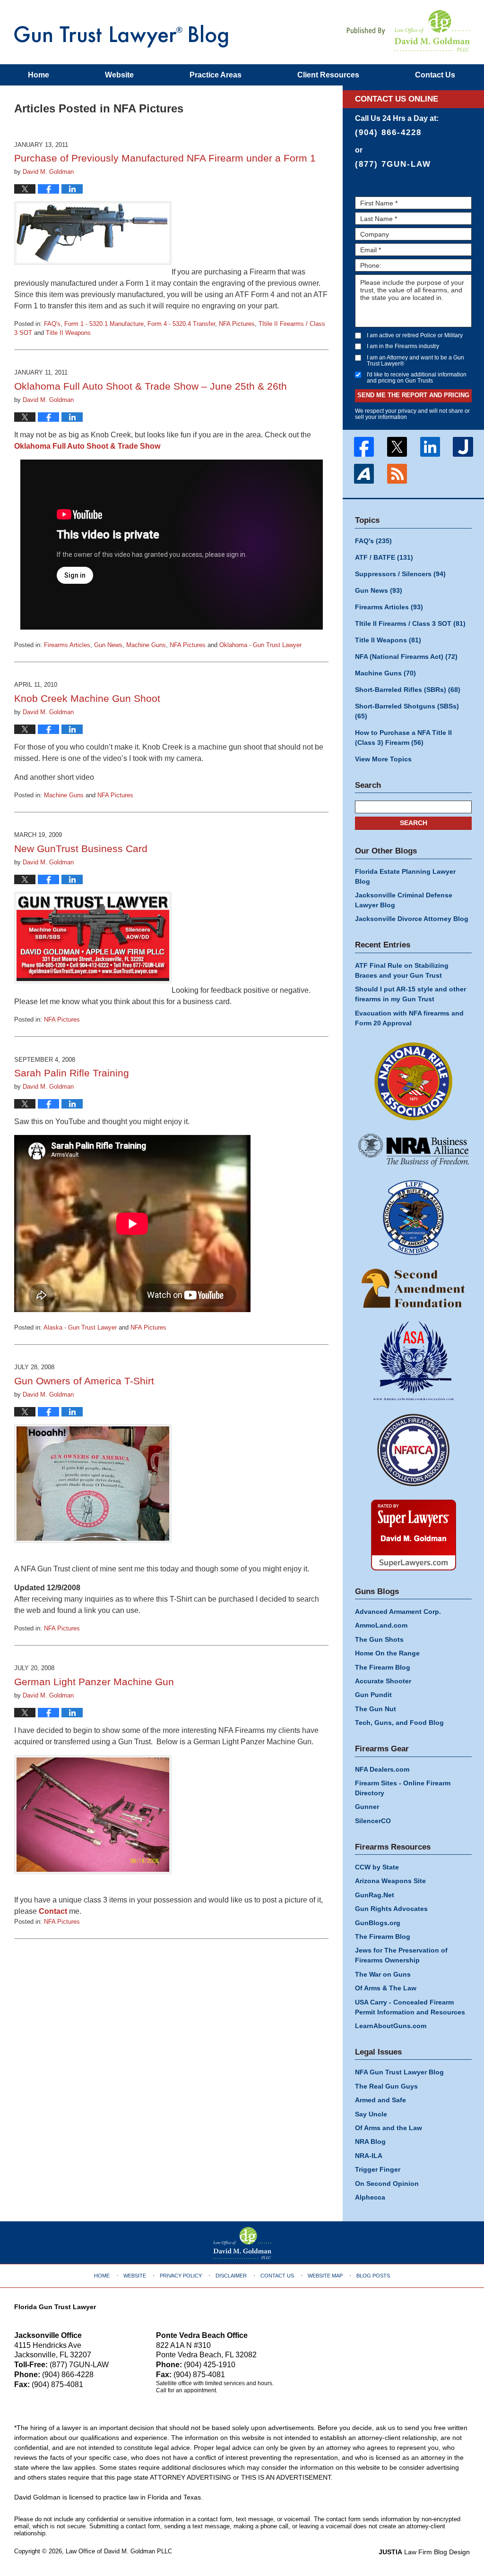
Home (39, 75)
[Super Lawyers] (413, 1535)
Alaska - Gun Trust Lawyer (80, 1327)
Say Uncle (371, 2114)
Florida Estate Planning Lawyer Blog (405, 876)
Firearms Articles (67, 645)
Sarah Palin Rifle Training (72, 1073)
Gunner (367, 1807)
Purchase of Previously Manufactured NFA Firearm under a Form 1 (165, 158)
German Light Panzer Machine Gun (94, 1682)
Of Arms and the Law (389, 2128)
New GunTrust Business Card (81, 849)
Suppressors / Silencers (400, 574)
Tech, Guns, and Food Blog (399, 1723)
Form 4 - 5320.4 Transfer (181, 324)
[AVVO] (364, 474)
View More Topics (383, 759)
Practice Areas (216, 75)
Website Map (325, 2276)
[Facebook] (364, 447)
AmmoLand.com (381, 1625)
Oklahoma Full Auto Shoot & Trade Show (87, 446)
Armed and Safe (380, 2100)
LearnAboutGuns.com (391, 2026)
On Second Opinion (387, 2184)
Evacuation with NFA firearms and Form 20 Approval (409, 1018)
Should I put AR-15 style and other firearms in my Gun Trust (411, 994)
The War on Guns (383, 1974)
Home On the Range (387, 1653)
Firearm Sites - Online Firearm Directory (403, 1788)
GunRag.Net (375, 1895)
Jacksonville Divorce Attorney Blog (412, 919)
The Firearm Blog (383, 1667)
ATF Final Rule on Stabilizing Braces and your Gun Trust (402, 970)
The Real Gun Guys (386, 2086)
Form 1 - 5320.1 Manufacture (104, 324)
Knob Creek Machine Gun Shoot (87, 698)
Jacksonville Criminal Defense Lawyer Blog (404, 900)
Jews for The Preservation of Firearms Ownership (401, 1955)
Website (119, 75)
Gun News (108, 645)
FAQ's (52, 324)
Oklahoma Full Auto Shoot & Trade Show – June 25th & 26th (151, 386)
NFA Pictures (237, 324)
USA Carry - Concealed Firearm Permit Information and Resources (410, 2007)
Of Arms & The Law (386, 1988)
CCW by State (377, 1867)
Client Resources (328, 75)
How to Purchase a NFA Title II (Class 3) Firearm (403, 738)
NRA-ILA (369, 2156)
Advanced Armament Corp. (398, 1612)
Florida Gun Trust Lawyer (55, 2307)
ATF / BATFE (384, 557)
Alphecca (370, 2197)
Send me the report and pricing (413, 395)
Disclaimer (231, 2276)
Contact (435, 75)
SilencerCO (373, 1821)
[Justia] (463, 447)
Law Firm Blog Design (424, 2552)
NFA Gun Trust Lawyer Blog (121, 36)
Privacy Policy (181, 2276)
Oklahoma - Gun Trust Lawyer (260, 645)
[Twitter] (397, 447)
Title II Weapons (68, 333)
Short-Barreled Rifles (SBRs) (408, 690)
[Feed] (397, 474)
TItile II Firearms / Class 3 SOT (410, 623)
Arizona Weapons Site (390, 1881)
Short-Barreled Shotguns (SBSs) (407, 711)
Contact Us (277, 2276)
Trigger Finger (378, 2169)
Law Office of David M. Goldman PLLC (119, 2551)
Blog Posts (373, 2276)
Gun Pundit (373, 1695)
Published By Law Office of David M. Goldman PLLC (408, 31)
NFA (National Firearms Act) (406, 657)
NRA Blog (370, 2141)
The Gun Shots (379, 1639)
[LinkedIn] (430, 447)
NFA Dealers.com (382, 1769)
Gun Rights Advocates (391, 1909)
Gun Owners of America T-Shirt (84, 1381)
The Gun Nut (376, 1709)
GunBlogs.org (378, 1923)
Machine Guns (146, 645)
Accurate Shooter (383, 1681)
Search (414, 823)
